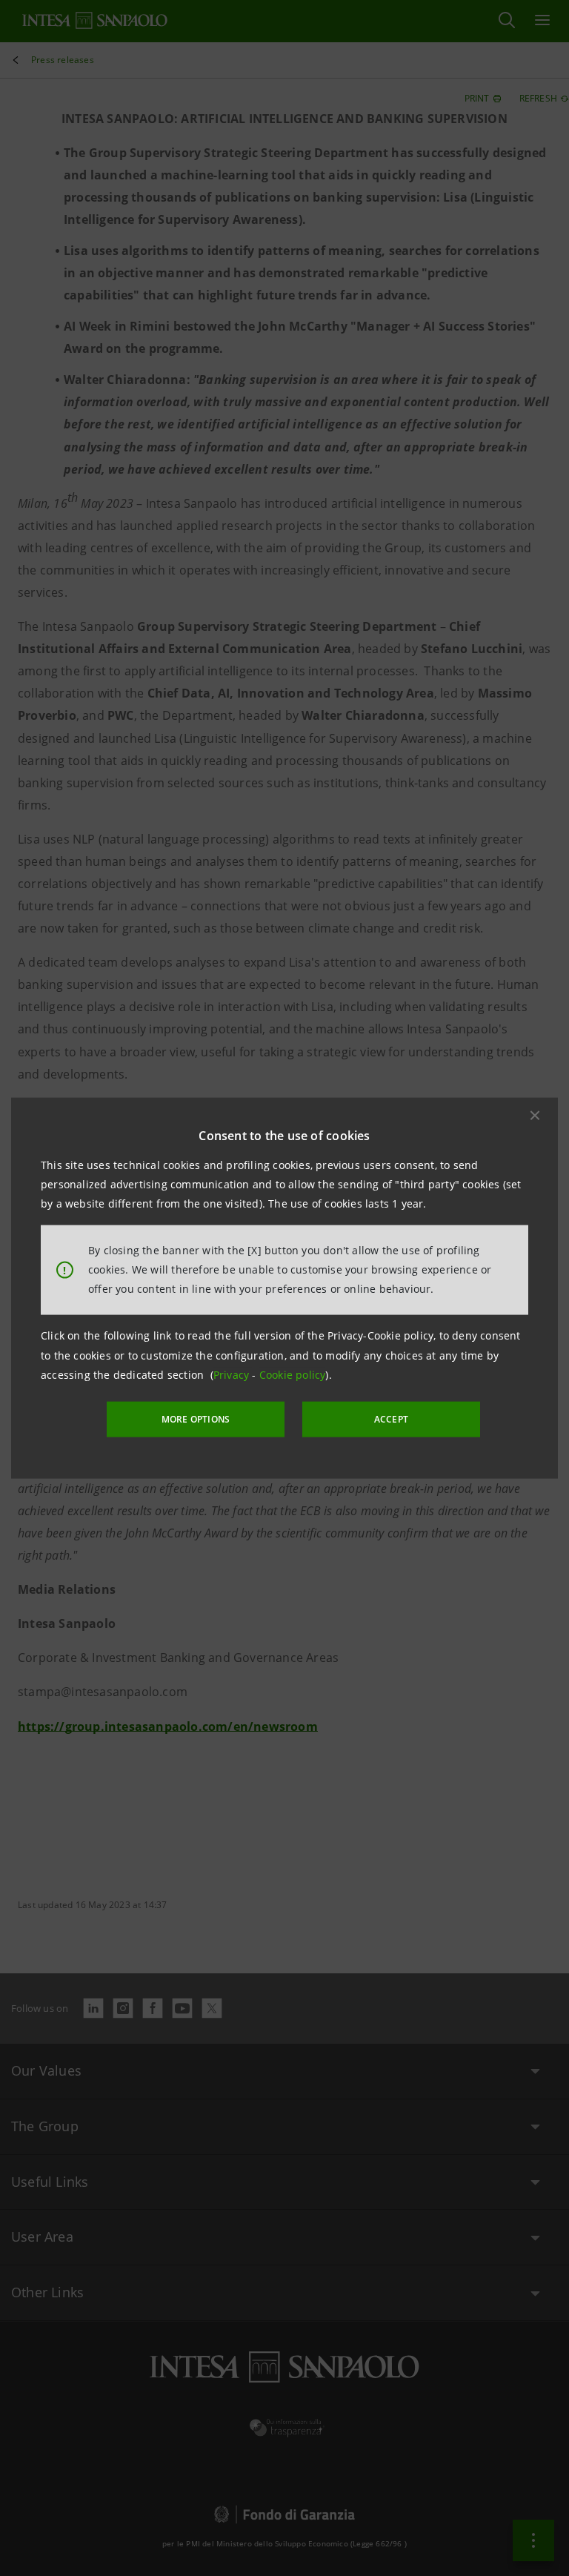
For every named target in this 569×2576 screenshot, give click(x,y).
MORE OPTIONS (196, 1419)
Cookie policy (293, 1375)
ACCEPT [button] (391, 1419)
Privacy (233, 1375)
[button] (535, 1115)
